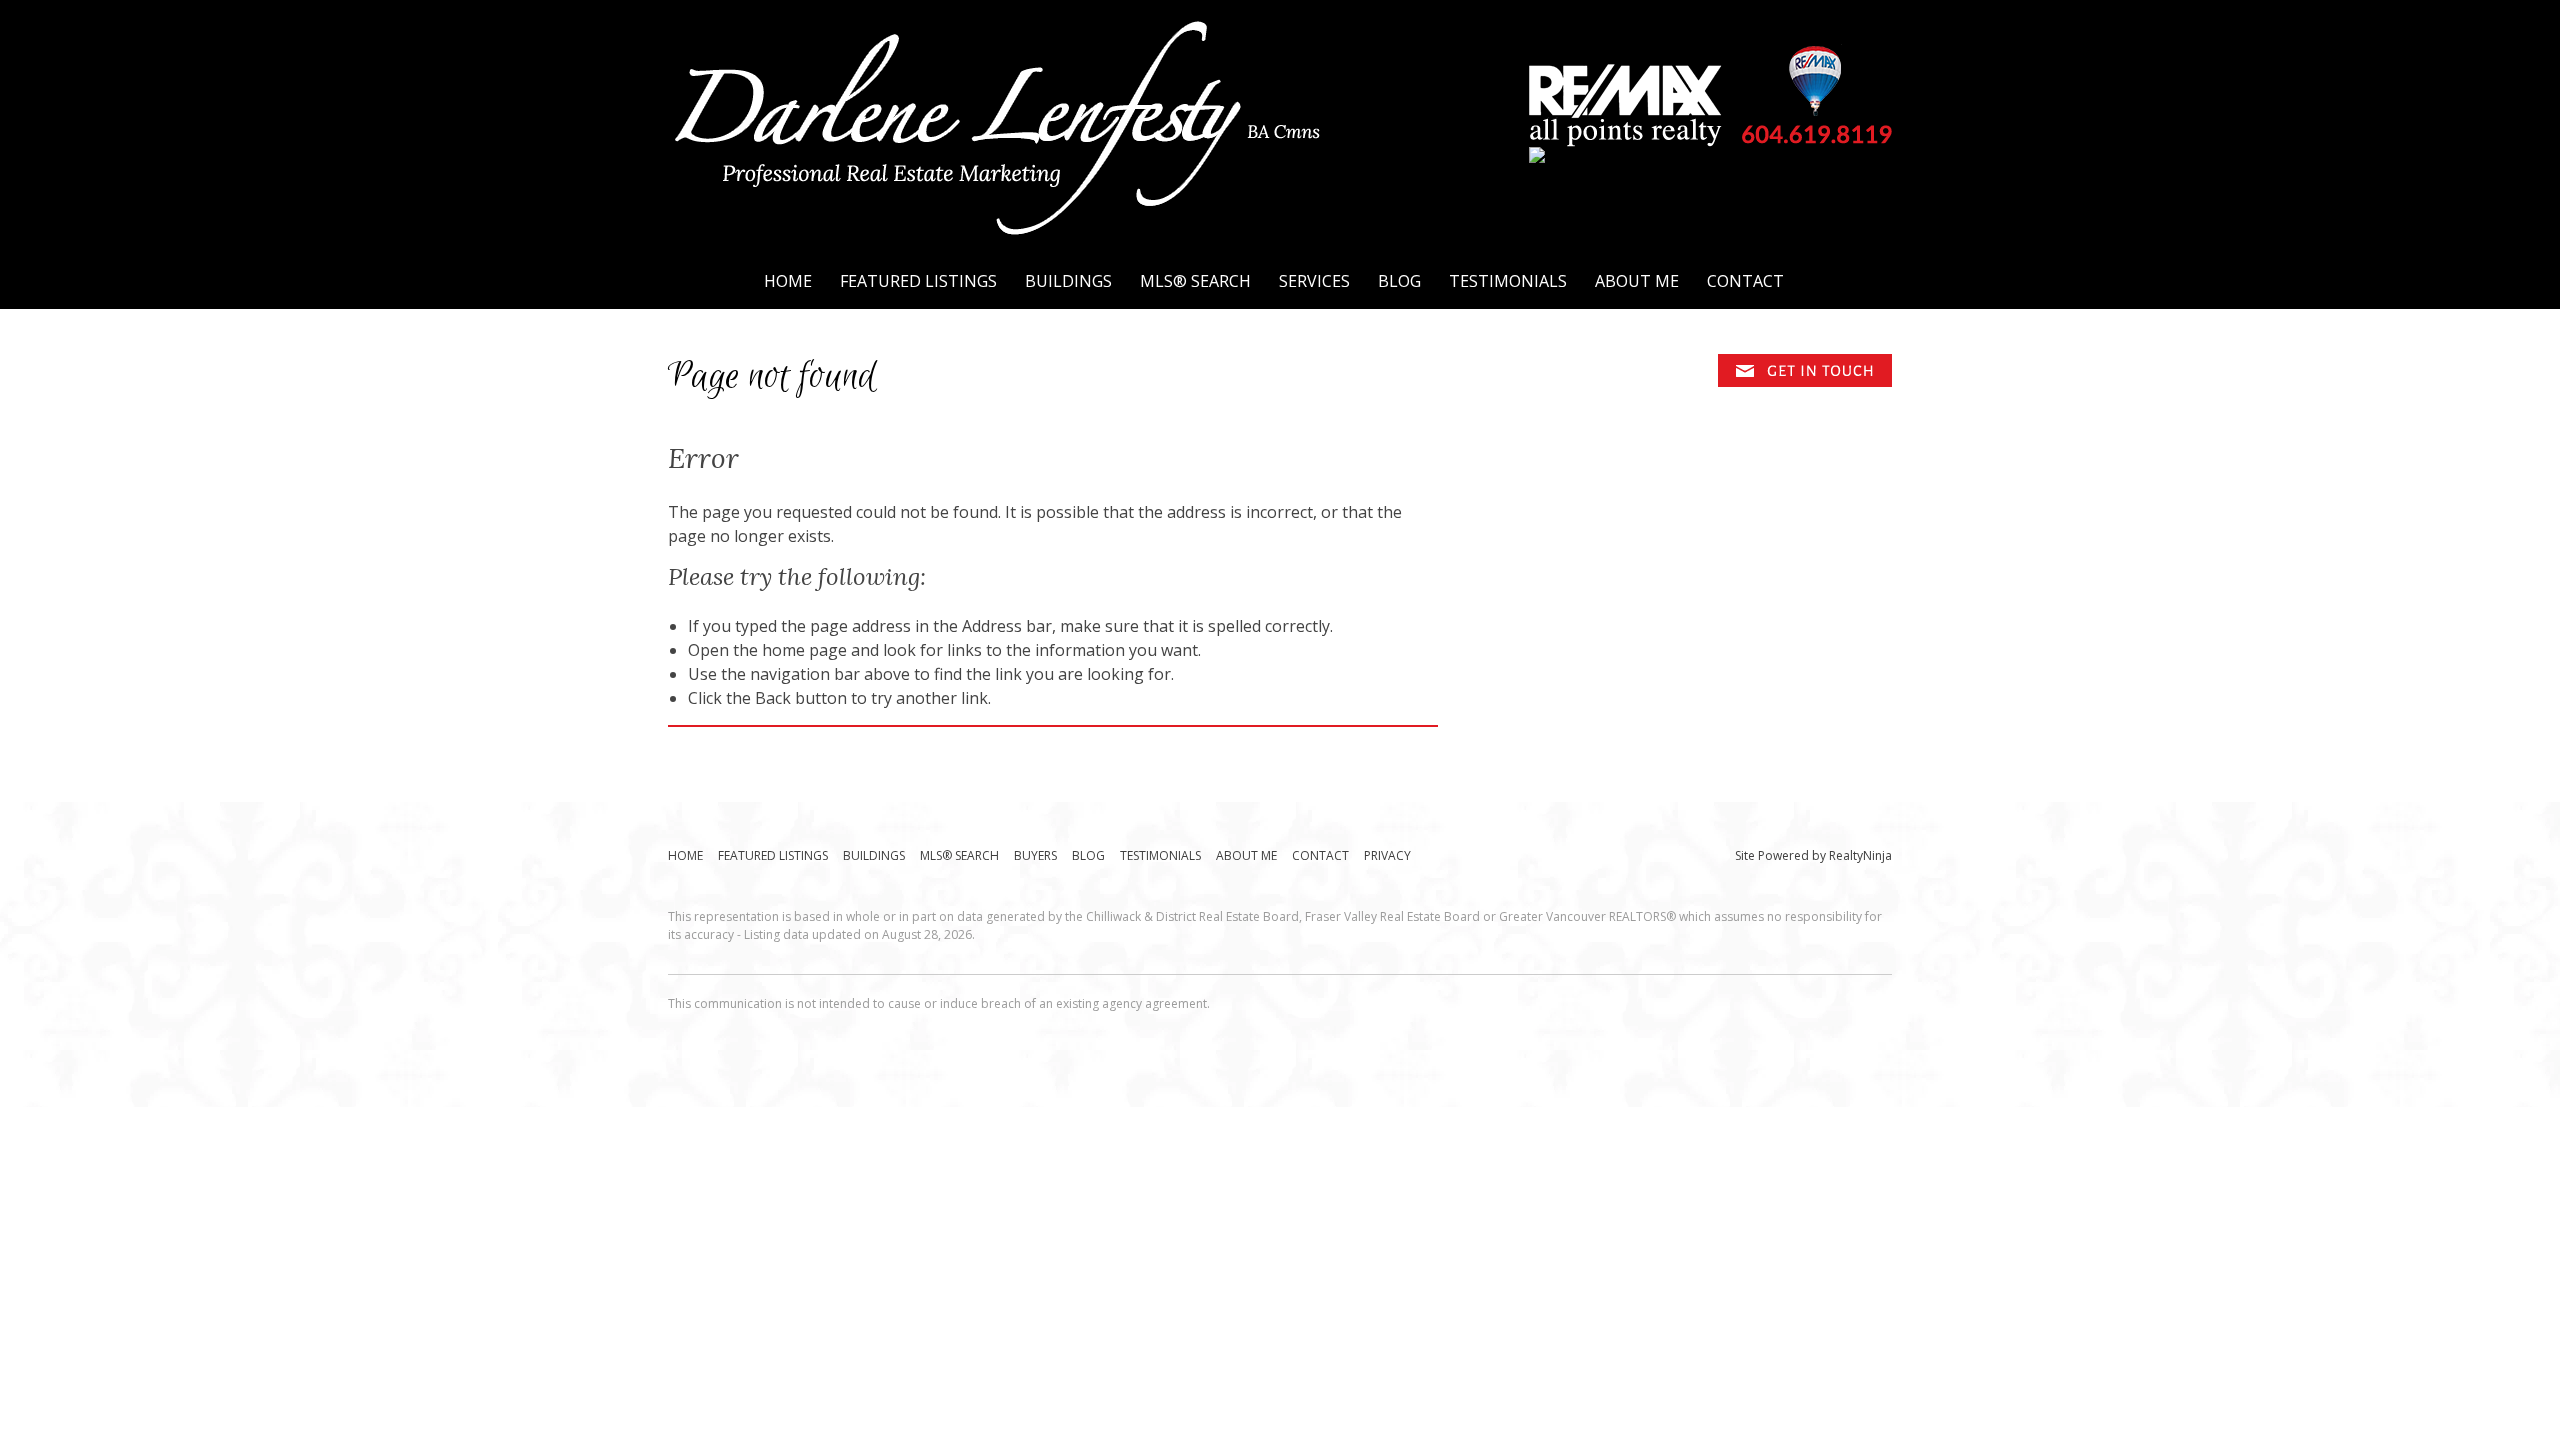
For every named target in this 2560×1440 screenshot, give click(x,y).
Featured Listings (918, 281)
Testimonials (1508, 281)
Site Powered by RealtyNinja (1813, 855)
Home (788, 281)
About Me (1637, 281)
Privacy (1387, 855)
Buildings (1068, 281)
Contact (1745, 281)
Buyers (1035, 855)
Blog (1399, 281)
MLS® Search (1195, 281)
